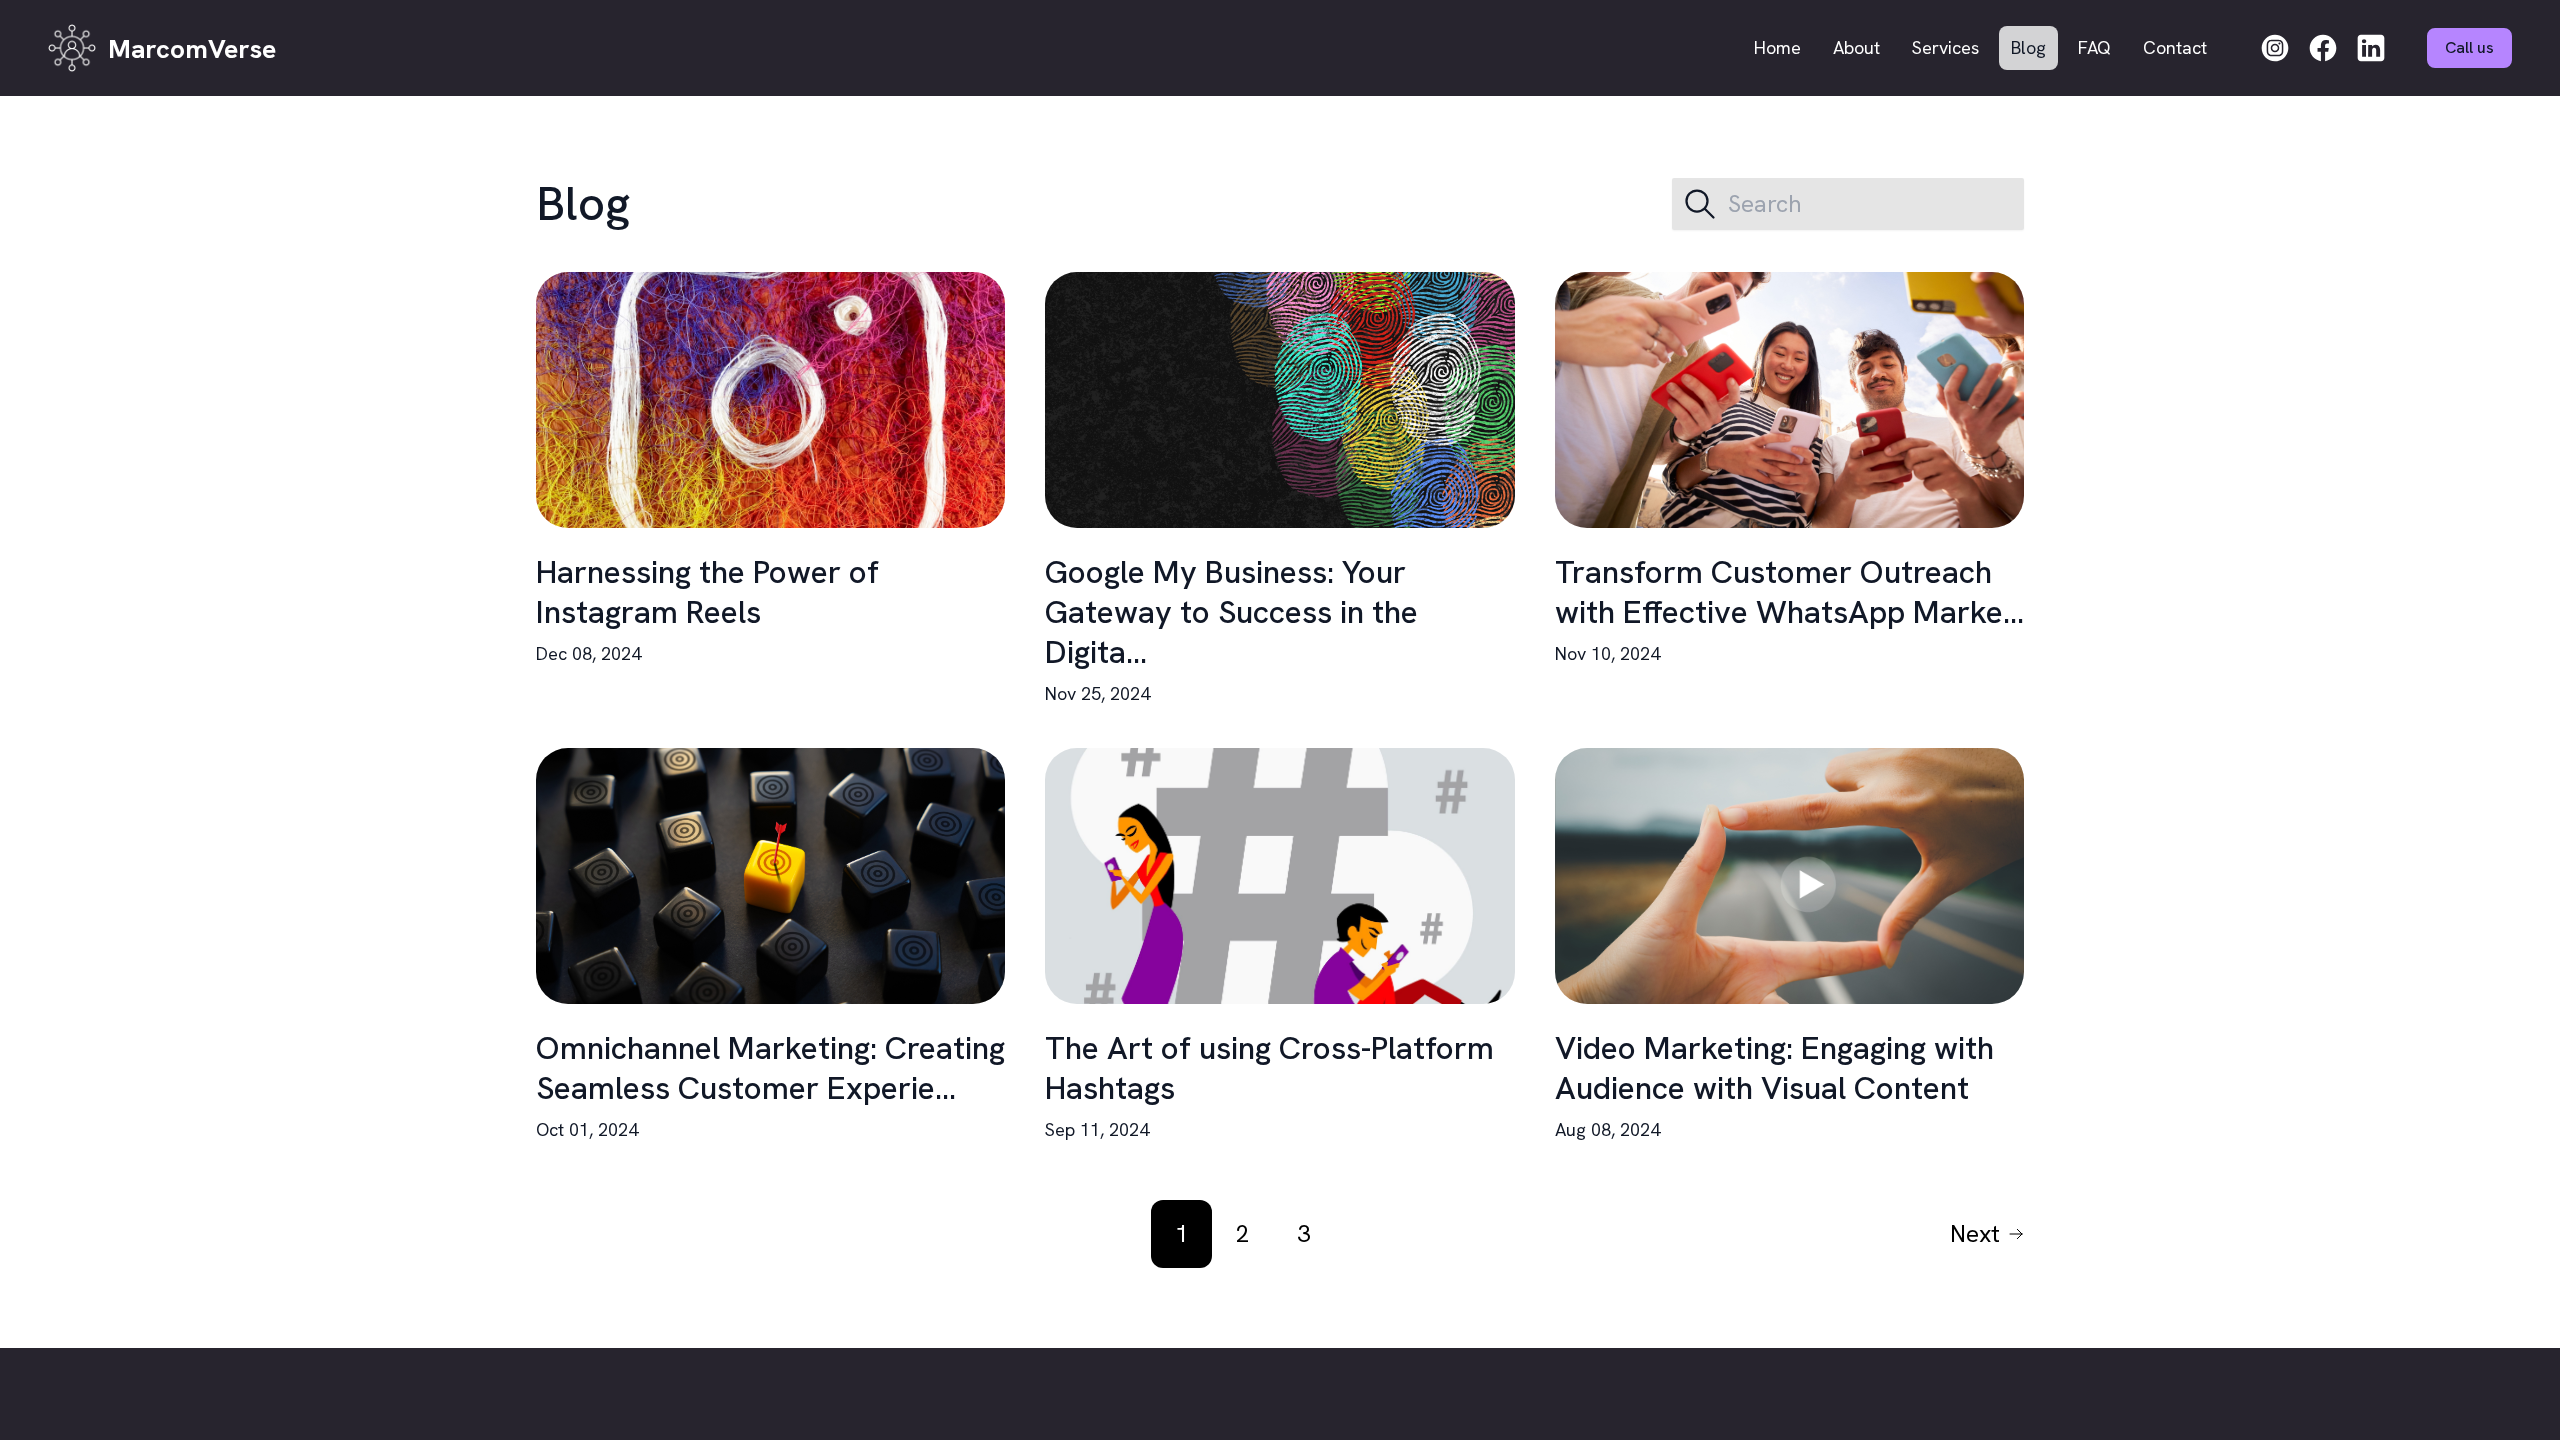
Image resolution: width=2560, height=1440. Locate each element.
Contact (2175, 47)
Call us (2469, 47)
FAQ (2094, 47)
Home (1777, 47)
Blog (2028, 47)
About (1856, 47)
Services (1945, 47)
